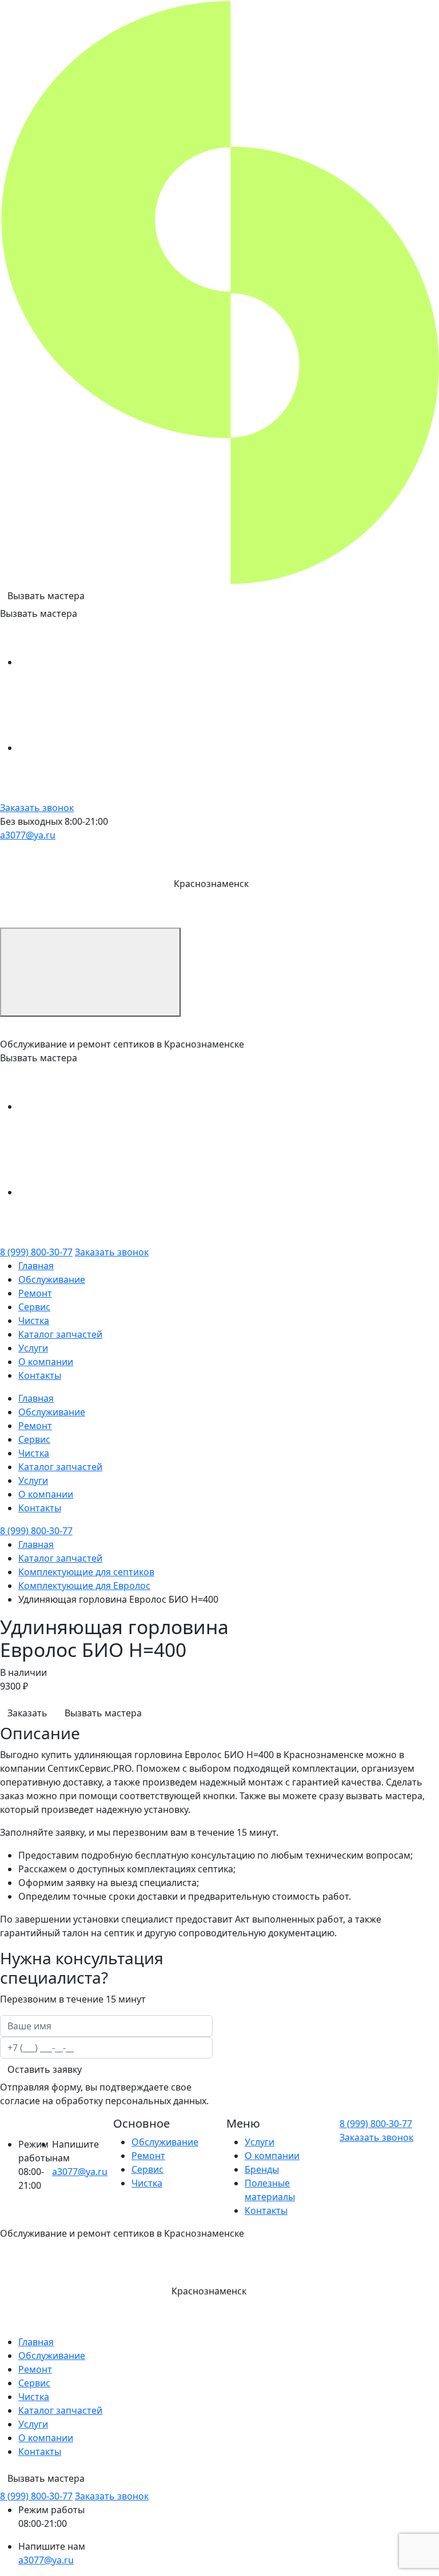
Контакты (40, 1375)
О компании (46, 1362)
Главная (36, 1266)
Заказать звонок (37, 808)
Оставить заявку (45, 2069)
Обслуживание (52, 1279)
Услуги (33, 1348)
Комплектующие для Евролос (84, 1586)
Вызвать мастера (46, 596)
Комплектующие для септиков (86, 1572)
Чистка (34, 1321)
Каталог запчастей (60, 1334)
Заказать (27, 1713)
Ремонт (35, 1293)
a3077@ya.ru (28, 835)
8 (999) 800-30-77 (36, 1252)
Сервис (34, 1307)
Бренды (262, 2169)
